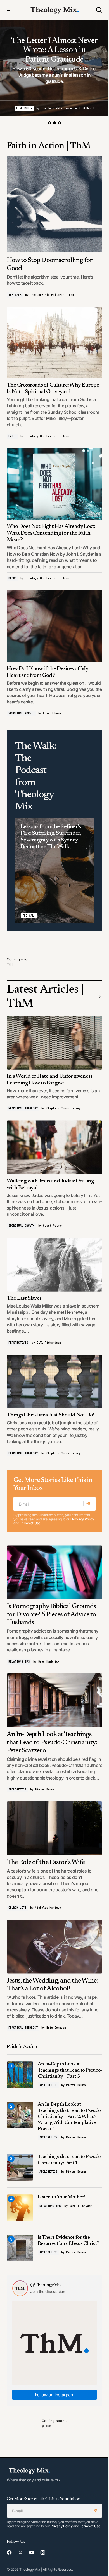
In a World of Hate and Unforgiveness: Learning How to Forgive (50, 1080)
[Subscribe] (89, 1504)
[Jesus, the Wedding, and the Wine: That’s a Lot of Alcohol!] (54, 1946)
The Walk (15, 295)
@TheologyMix (46, 2285)
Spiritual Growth (21, 713)
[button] (10, 10)
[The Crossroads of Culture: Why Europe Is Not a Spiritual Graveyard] (54, 343)
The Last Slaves (24, 1298)
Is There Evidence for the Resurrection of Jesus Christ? (68, 2241)
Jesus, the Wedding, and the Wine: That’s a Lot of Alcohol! (52, 1985)
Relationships (19, 1662)
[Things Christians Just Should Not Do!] (54, 1381)
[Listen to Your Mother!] (20, 2208)
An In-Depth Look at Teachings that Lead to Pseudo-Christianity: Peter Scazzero (52, 1743)
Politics (39, 108)
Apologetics (17, 1790)
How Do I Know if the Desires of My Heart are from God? (48, 672)
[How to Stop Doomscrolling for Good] (54, 204)
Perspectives (18, 1343)
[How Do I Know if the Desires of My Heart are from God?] (54, 626)
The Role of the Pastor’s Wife (46, 1862)
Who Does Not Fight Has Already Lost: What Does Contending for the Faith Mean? (51, 533)
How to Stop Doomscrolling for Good (49, 264)
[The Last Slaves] (54, 1264)
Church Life (17, 1908)
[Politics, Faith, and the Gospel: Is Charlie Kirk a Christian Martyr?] (54, 68)
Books (12, 578)
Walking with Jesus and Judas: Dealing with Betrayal (50, 1184)
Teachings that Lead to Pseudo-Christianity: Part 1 (70, 2160)
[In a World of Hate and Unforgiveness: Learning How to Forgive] (54, 1042)
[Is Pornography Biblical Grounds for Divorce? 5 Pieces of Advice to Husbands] (54, 1572)
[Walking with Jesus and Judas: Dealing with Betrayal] (54, 1147)
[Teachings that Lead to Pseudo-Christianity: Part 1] (20, 2167)
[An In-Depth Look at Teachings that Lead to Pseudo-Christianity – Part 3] (20, 2075)
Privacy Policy (83, 1519)
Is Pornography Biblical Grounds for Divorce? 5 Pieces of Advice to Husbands (51, 1615)
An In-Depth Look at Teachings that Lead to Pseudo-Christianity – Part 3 (70, 2070)
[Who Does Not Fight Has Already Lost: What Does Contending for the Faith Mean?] (54, 484)
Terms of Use (30, 1523)
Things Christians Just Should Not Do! (50, 1415)
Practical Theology (23, 1108)
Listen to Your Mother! (61, 2197)
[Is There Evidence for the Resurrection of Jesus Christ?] (20, 2248)
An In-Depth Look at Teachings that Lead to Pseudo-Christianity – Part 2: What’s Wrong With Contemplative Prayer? (70, 2117)
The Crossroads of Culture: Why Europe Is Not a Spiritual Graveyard (53, 389)
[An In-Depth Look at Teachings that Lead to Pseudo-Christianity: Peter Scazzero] (54, 1700)
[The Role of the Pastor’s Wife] (54, 1828)
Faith (12, 436)
